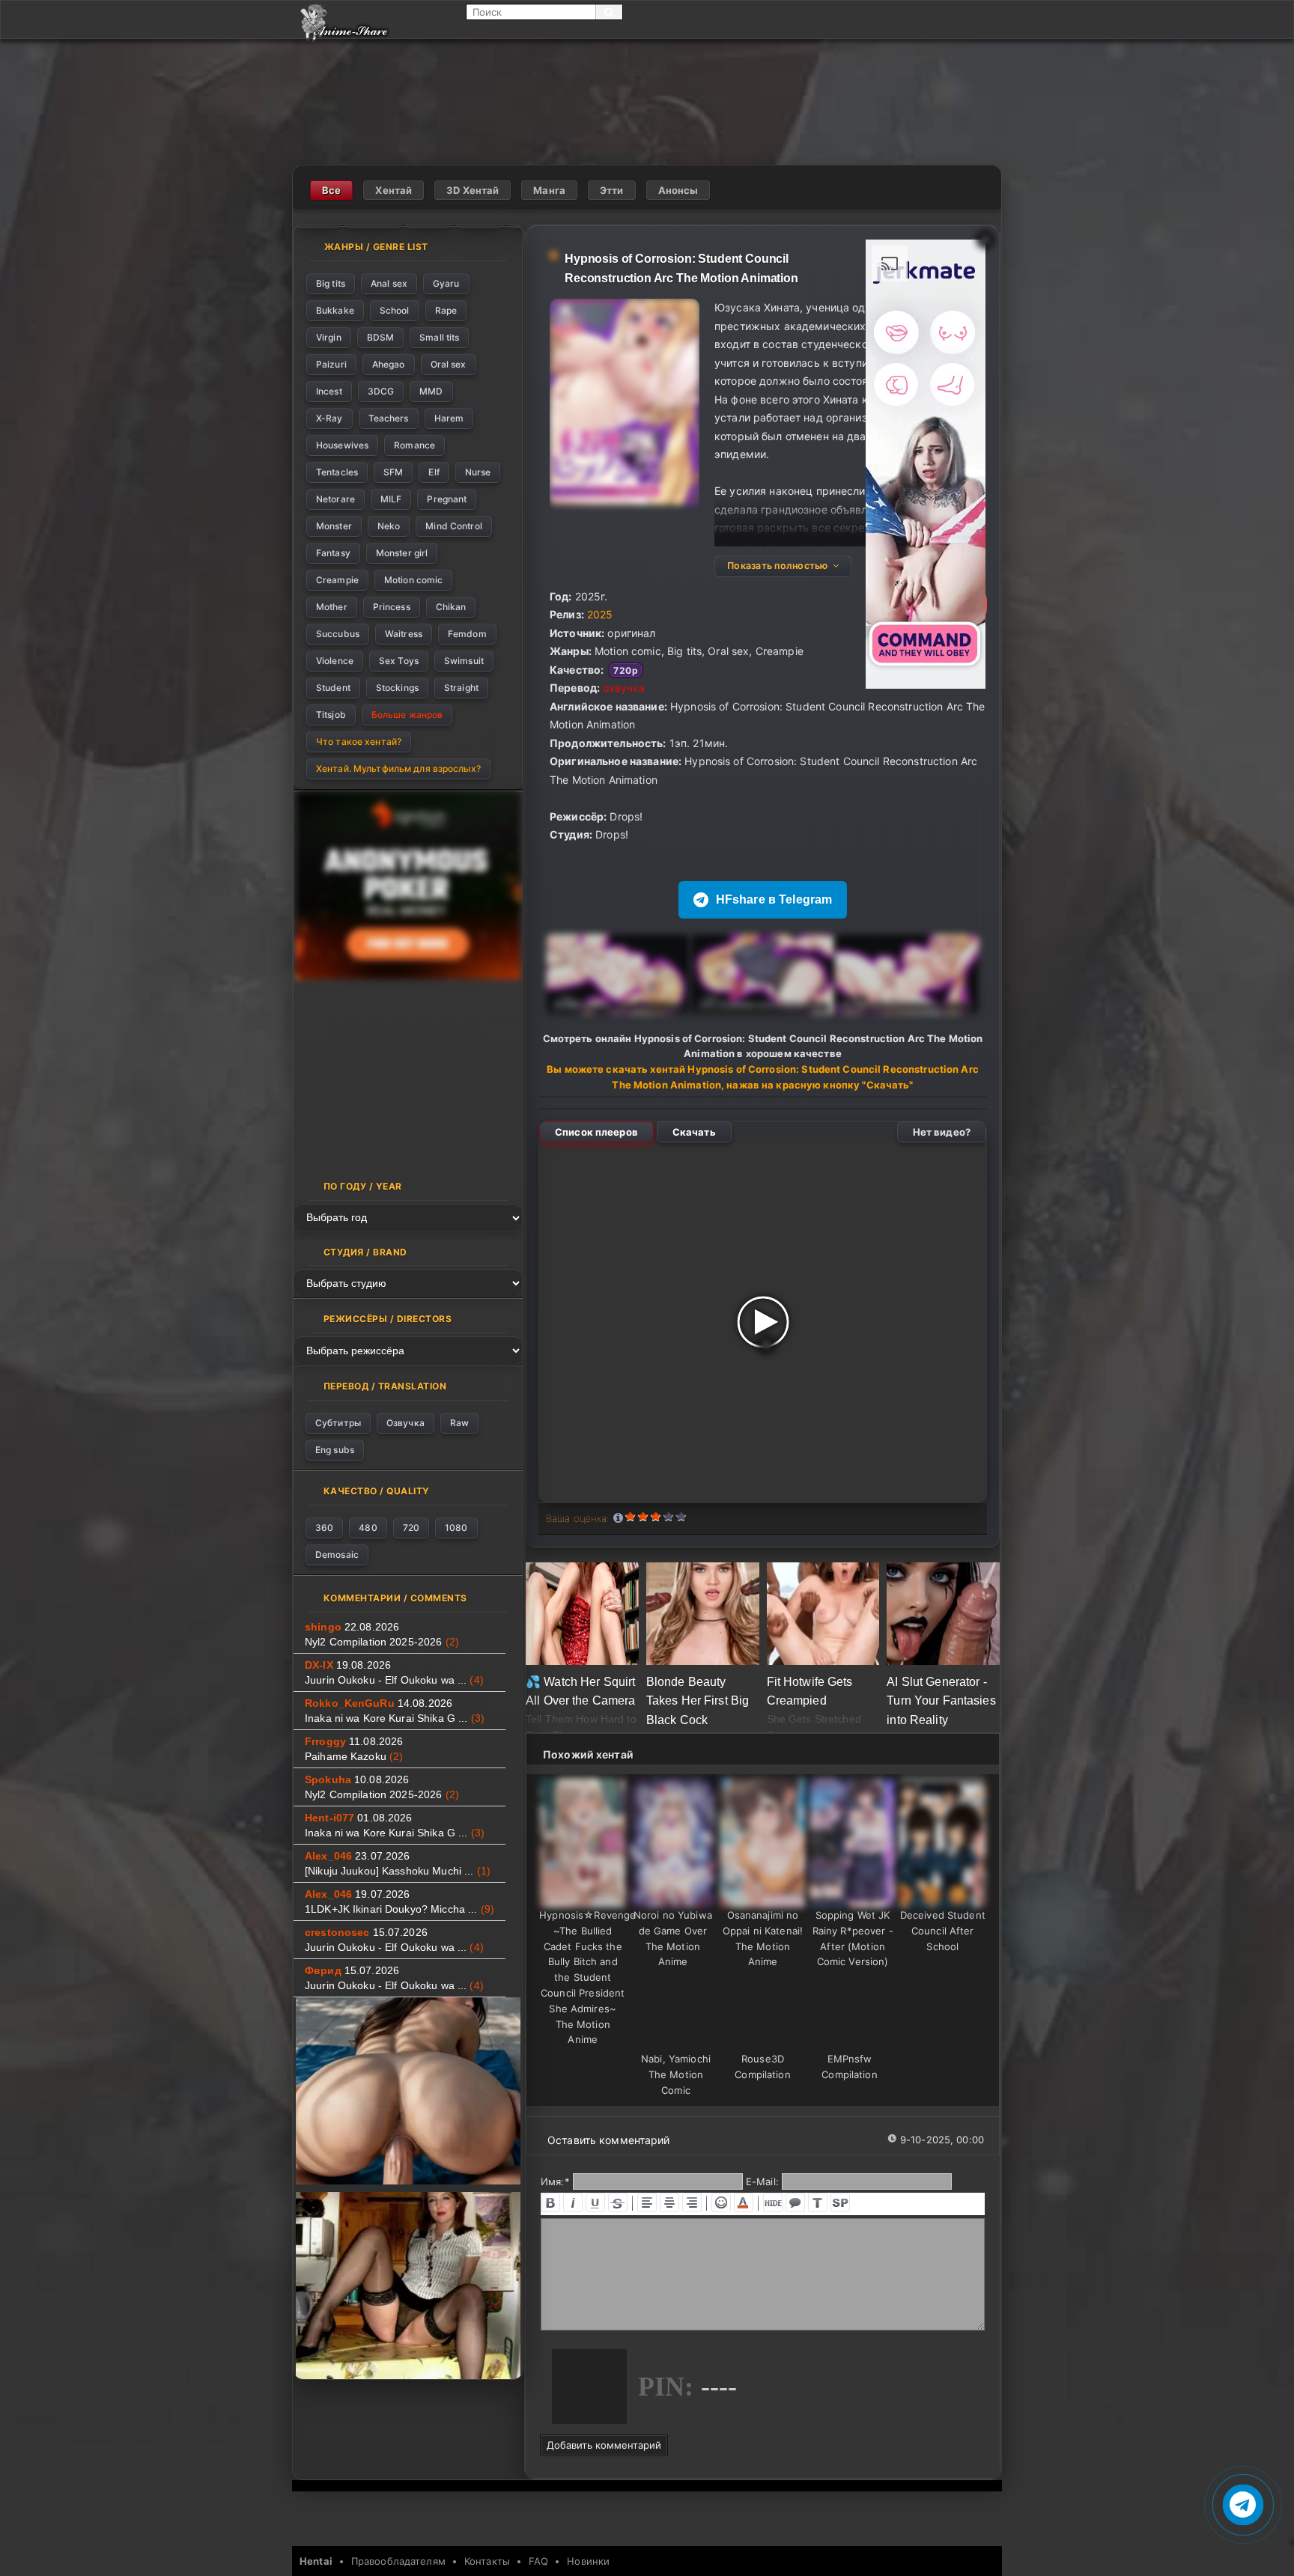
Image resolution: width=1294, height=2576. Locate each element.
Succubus (338, 634)
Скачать (694, 1132)
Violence (335, 661)
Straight (461, 688)
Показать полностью (778, 566)
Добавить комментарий (604, 2445)
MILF (391, 499)
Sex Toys (399, 661)
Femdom (467, 634)
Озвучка (405, 1423)
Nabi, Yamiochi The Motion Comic (676, 2074)
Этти (612, 190)
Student (333, 688)
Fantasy (333, 553)
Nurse (478, 472)
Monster (334, 526)
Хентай (394, 190)
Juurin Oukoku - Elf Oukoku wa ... (394, 1680)
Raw (459, 1423)
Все (331, 190)
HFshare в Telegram (774, 899)
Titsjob (331, 715)
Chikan (451, 607)
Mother (332, 607)
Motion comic (413, 580)
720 (411, 1528)
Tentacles (337, 472)
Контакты (487, 2561)
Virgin (329, 337)
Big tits (331, 283)
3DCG (381, 391)
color (744, 2202)
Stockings (397, 688)
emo (721, 2202)
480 (368, 1528)
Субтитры (338, 1423)
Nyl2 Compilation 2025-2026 (382, 1642)
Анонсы (678, 190)
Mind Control (453, 526)
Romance (414, 445)
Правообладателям (398, 2561)
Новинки (588, 2561)
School (395, 310)
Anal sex (389, 283)
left (647, 2202)
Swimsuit (464, 661)
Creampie (337, 580)
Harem (449, 418)
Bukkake (335, 310)
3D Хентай (473, 190)
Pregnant (447, 499)
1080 (456, 1528)
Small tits (439, 337)
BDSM (380, 337)
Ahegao (389, 364)
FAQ (538, 2561)
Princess (392, 607)
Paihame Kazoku (354, 1756)
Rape (446, 310)
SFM (393, 472)
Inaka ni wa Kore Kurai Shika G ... (395, 1718)
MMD (431, 391)
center (669, 2202)
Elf (434, 472)
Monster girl (402, 553)
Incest (329, 391)
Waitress (404, 634)
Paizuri (331, 364)
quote (795, 2202)
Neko (389, 526)
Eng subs (335, 1450)
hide (773, 2202)
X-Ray (329, 418)
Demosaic (337, 1555)
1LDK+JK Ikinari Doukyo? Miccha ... (400, 1909)
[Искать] (609, 12)
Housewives (342, 445)
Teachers (389, 418)
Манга (549, 190)
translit (818, 2202)
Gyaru (446, 283)
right (692, 2202)
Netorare (335, 499)
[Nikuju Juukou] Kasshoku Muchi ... (398, 1871)
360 (324, 1528)
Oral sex (449, 364)
